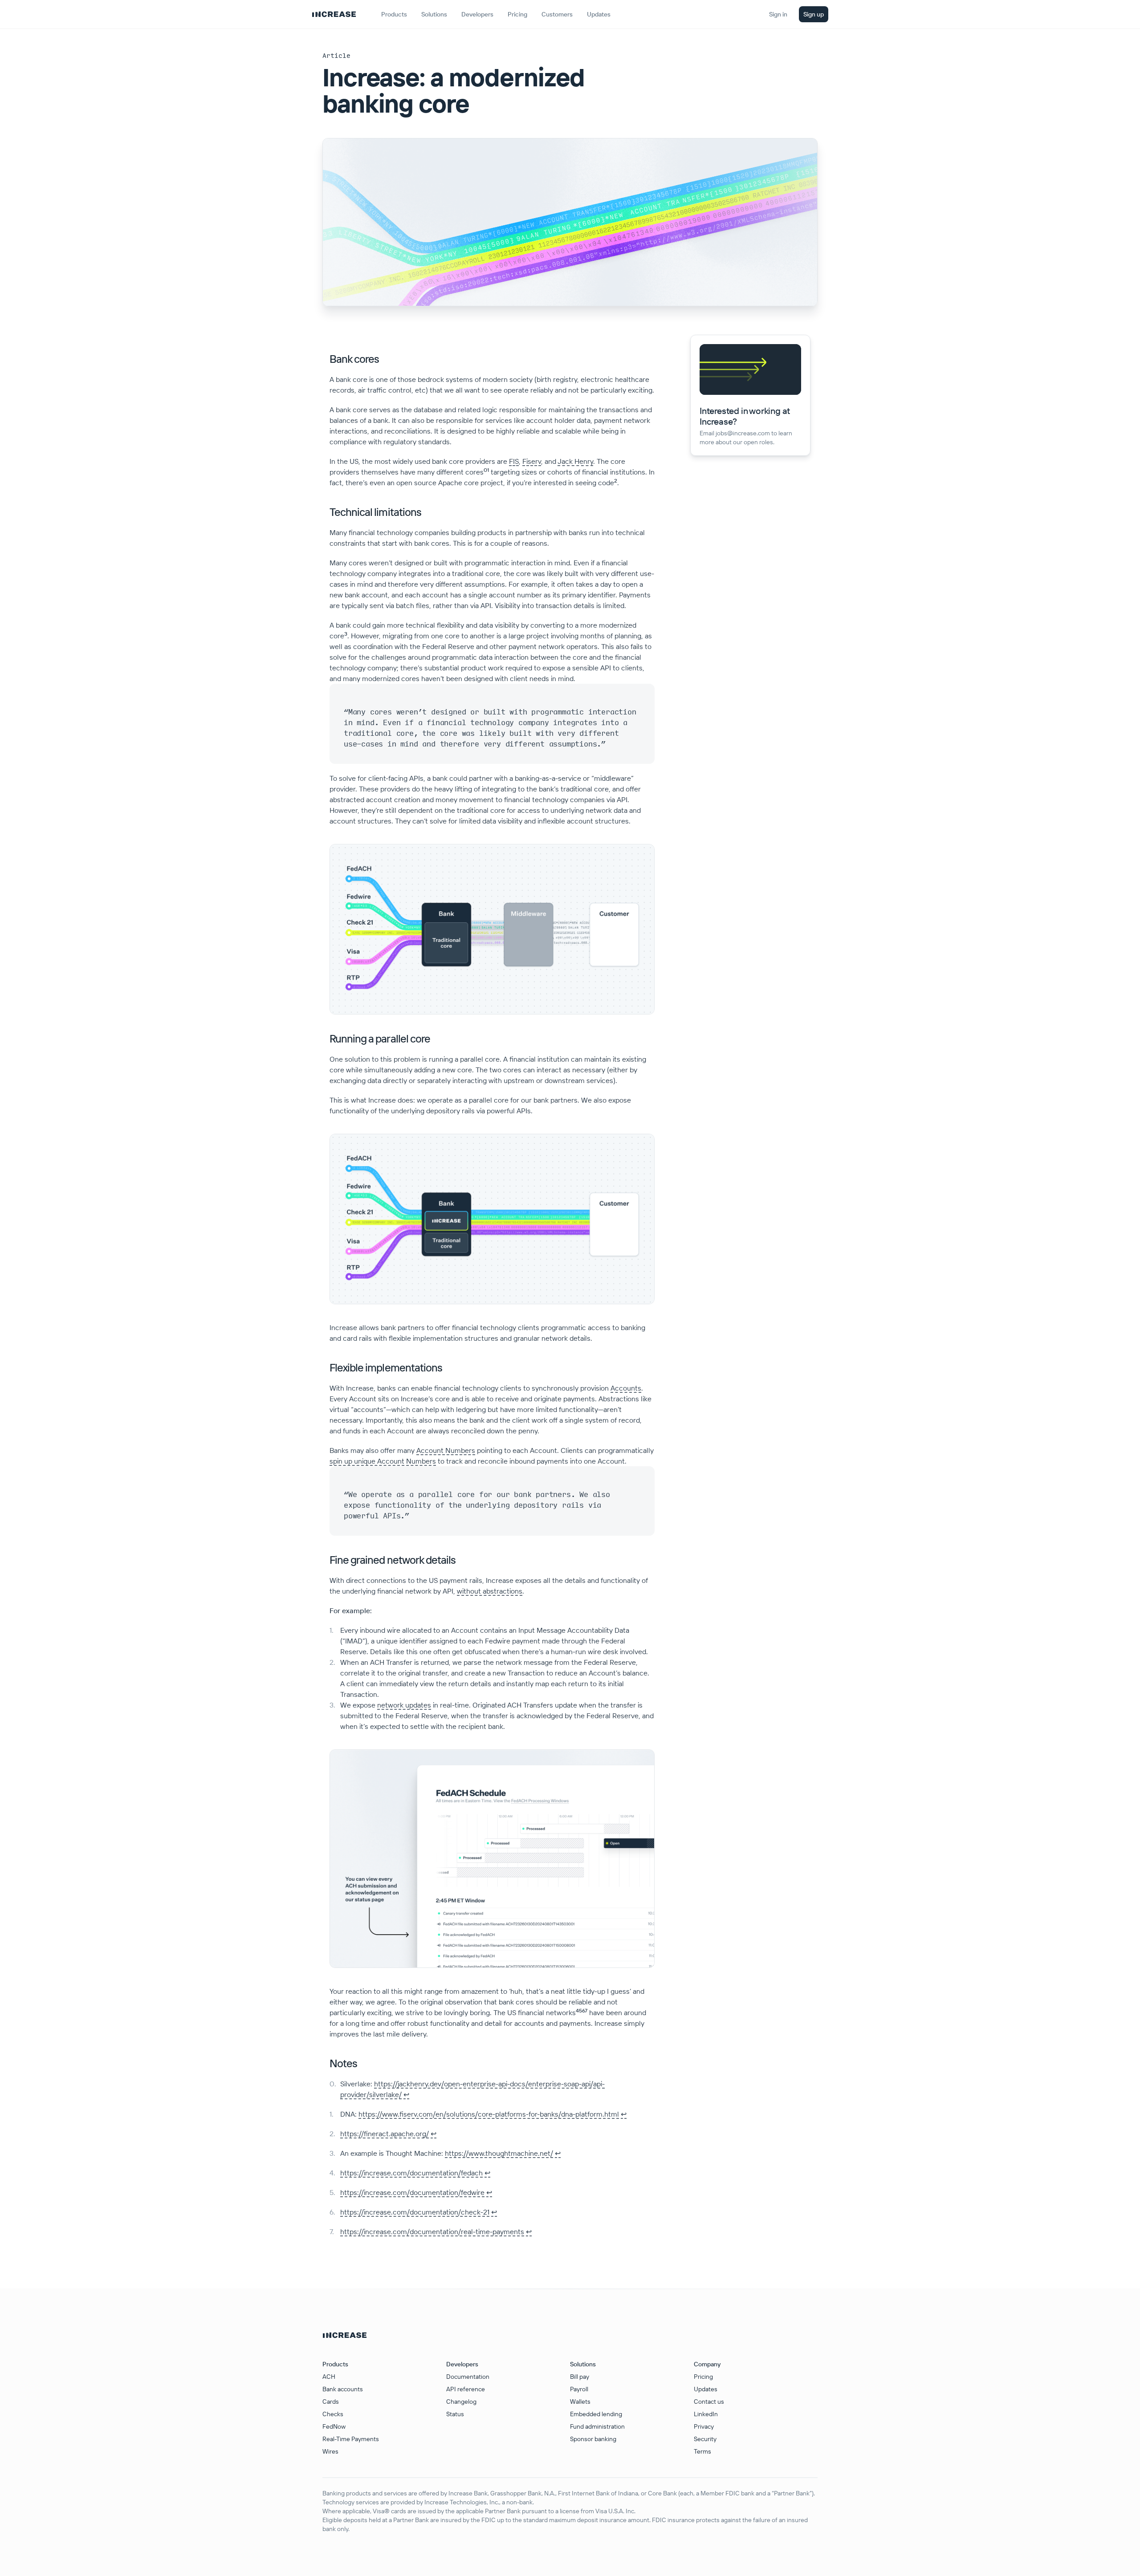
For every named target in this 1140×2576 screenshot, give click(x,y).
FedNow (334, 2426)
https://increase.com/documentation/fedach (411, 2173)
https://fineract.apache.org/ (385, 2134)
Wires (330, 2451)
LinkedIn (706, 2414)
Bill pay (580, 2377)
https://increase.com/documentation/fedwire (412, 2192)
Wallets (580, 2402)
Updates (706, 2389)
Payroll (579, 2389)
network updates (404, 1705)
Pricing (703, 2377)
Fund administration (597, 2426)
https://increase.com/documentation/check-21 (415, 2212)
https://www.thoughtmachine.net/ (499, 2153)
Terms (702, 2451)
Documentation (468, 2377)
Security (705, 2439)
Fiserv (532, 461)
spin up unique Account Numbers (383, 1461)
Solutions (434, 14)
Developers (477, 14)
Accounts (626, 1388)
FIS (514, 461)
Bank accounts (343, 2389)
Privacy (704, 2426)
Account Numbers (446, 1450)
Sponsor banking (593, 2439)
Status (455, 2414)
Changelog (461, 2402)
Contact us (709, 2402)
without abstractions (490, 1591)
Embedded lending (596, 2414)
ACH (329, 2377)
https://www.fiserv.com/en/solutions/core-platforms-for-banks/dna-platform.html (489, 2114)
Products (394, 14)
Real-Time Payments (351, 2439)
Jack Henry (575, 461)
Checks (333, 2414)
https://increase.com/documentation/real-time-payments (432, 2231)
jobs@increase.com (743, 433)
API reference (466, 2389)
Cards (331, 2402)
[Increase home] (334, 14)
